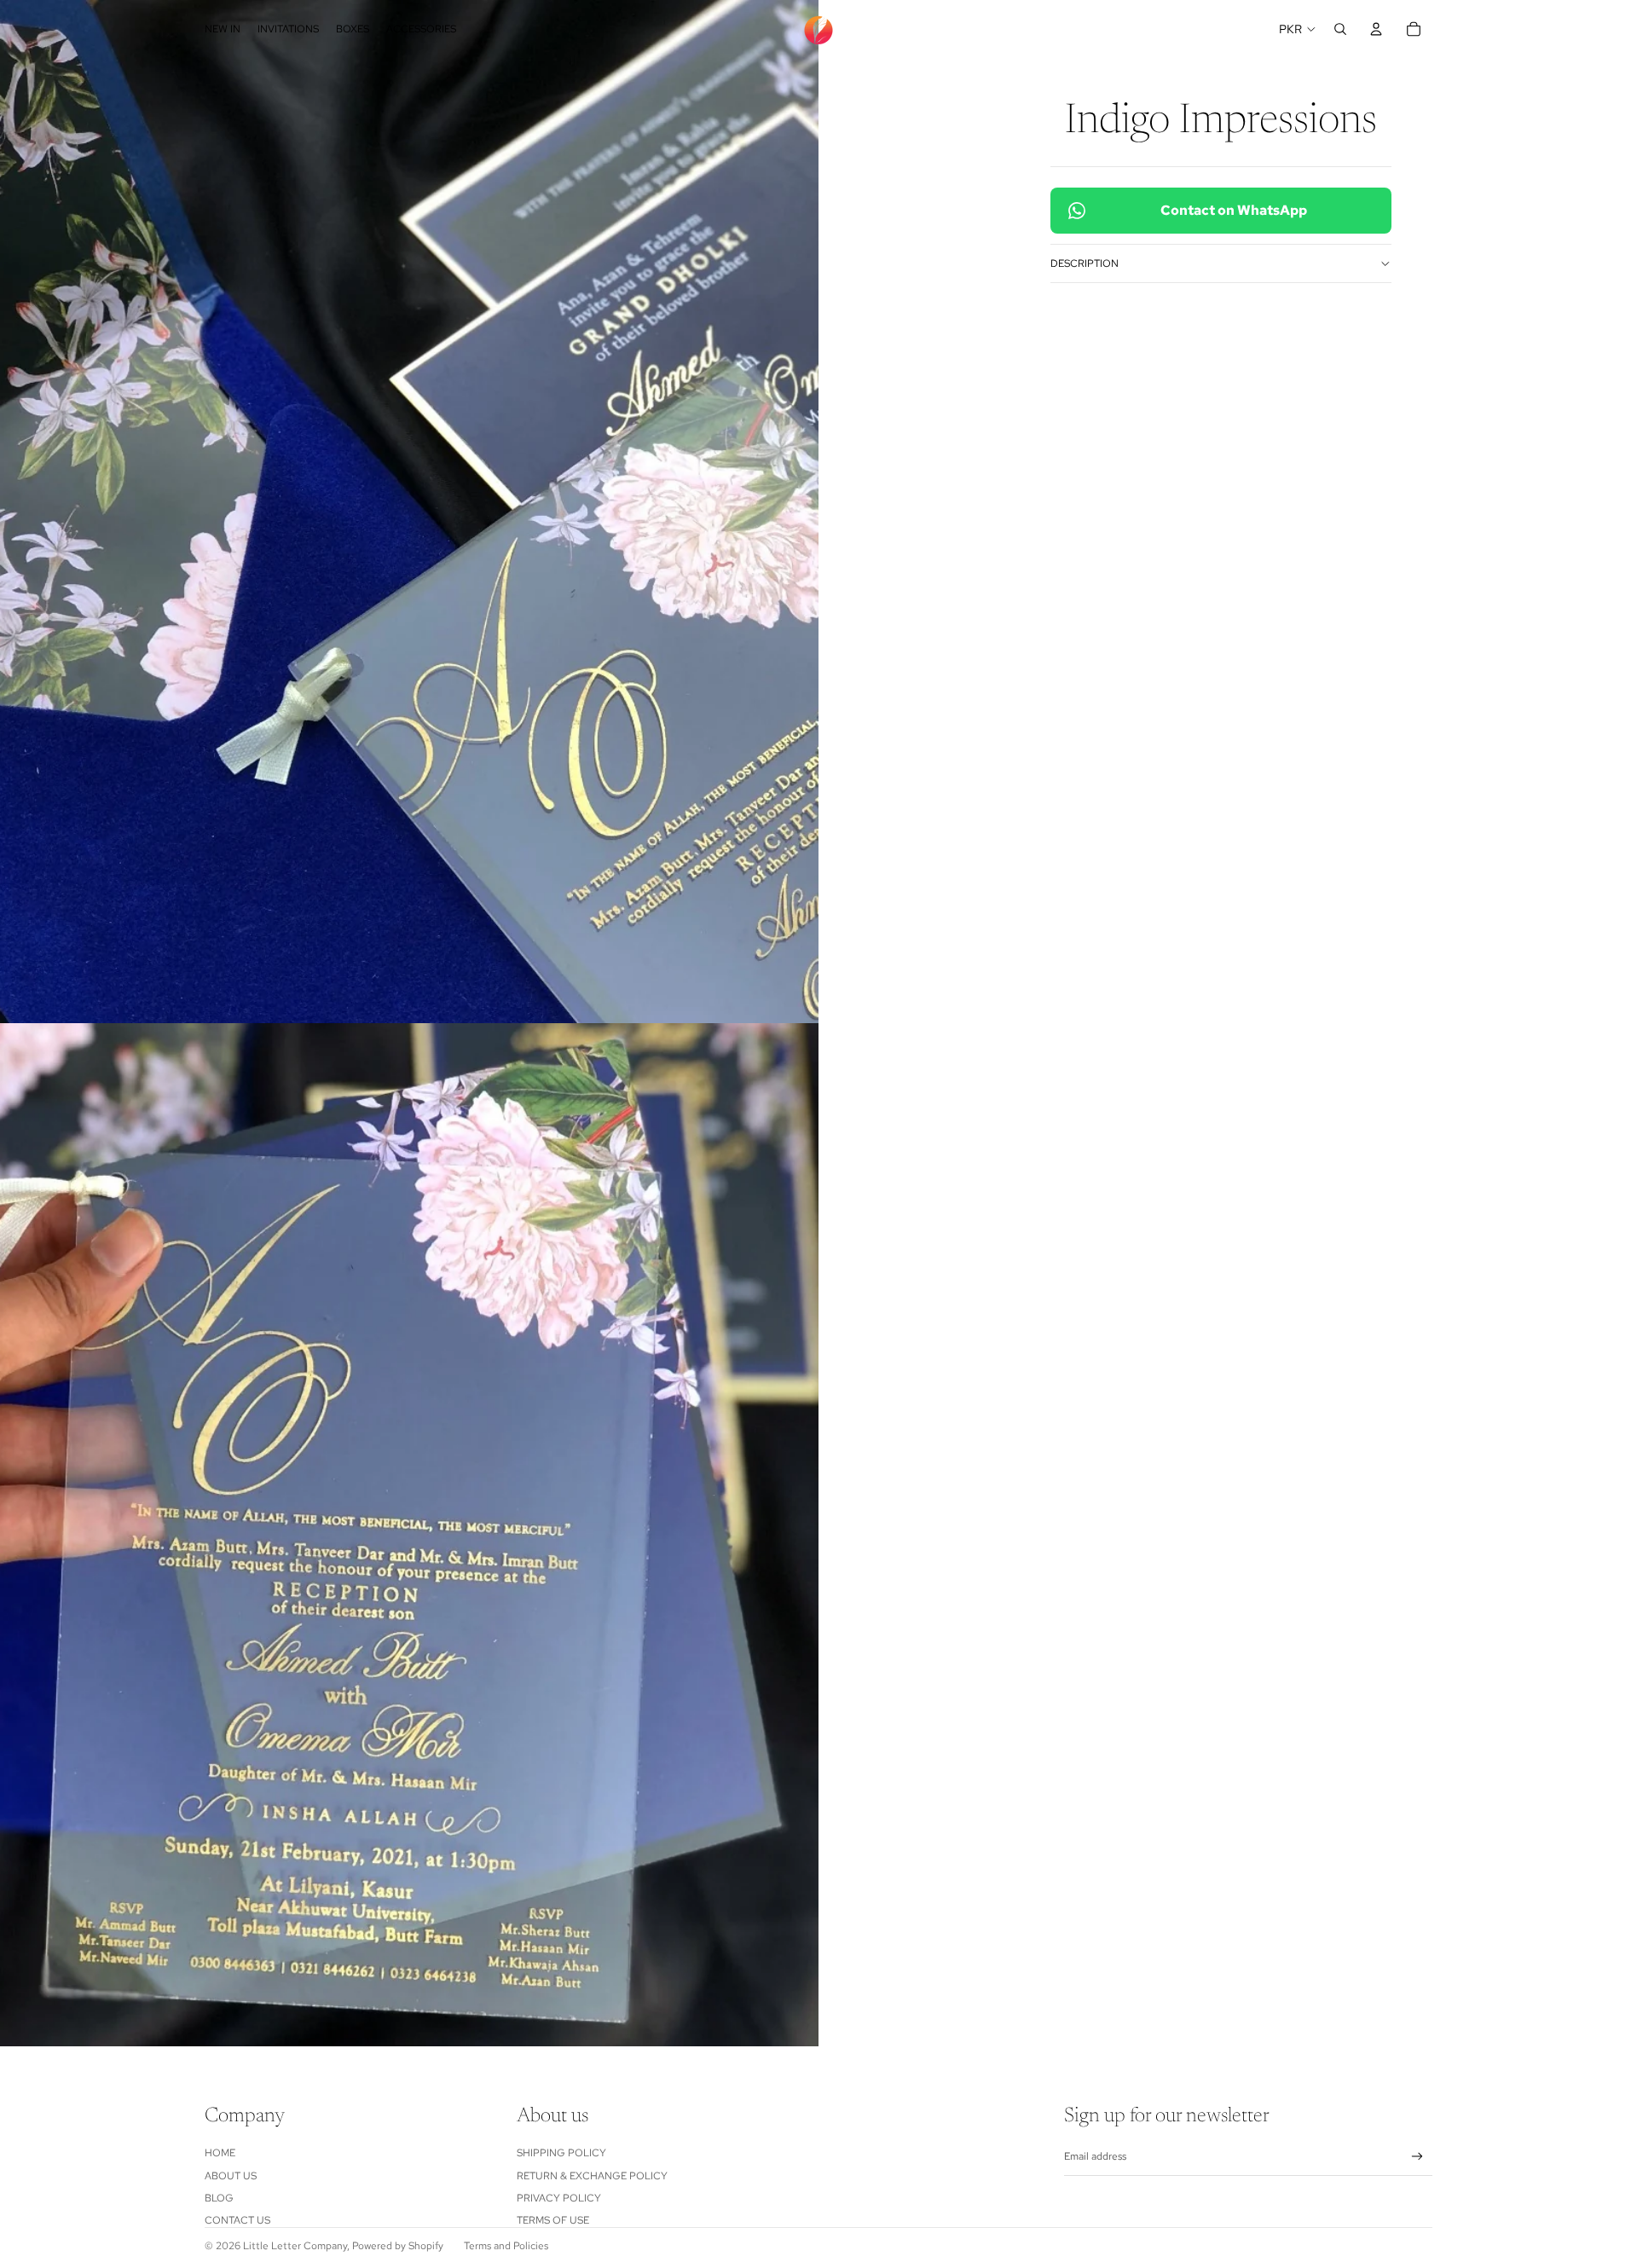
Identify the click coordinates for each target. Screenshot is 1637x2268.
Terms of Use (553, 2220)
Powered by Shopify (398, 2246)
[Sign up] (1417, 2157)
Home (220, 2153)
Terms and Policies (506, 2246)
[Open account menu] (1376, 29)
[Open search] (1340, 29)
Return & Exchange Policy (592, 2176)
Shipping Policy (561, 2153)
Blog (219, 2198)
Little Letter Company (295, 2246)
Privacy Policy (559, 2198)
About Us (231, 2176)
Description (1085, 263)
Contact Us (237, 2220)
